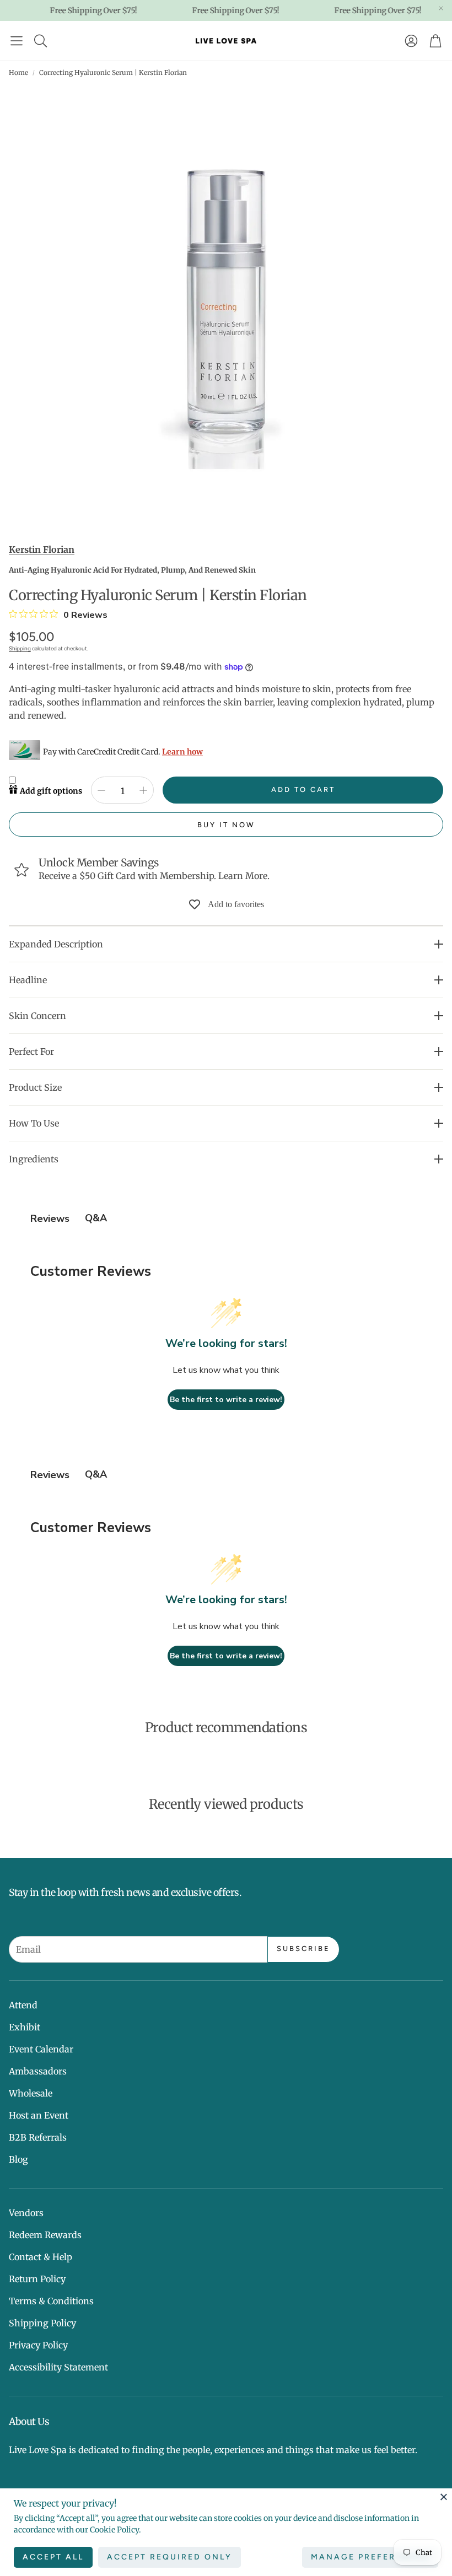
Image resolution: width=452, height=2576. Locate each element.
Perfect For (31, 1052)
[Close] (444, 2497)
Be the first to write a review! (226, 1400)
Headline (28, 980)
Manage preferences (370, 2557)
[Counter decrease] (101, 790)
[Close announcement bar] (441, 8)
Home (18, 72)
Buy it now (226, 825)
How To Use (34, 1123)
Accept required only (169, 2557)
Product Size (35, 1087)
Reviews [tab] (50, 1219)
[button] (17, 41)
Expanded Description (56, 944)
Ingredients (34, 1159)
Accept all (53, 2557)
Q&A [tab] (96, 1218)
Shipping (20, 648)
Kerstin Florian (42, 549)
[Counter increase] (143, 790)
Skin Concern (37, 1016)
